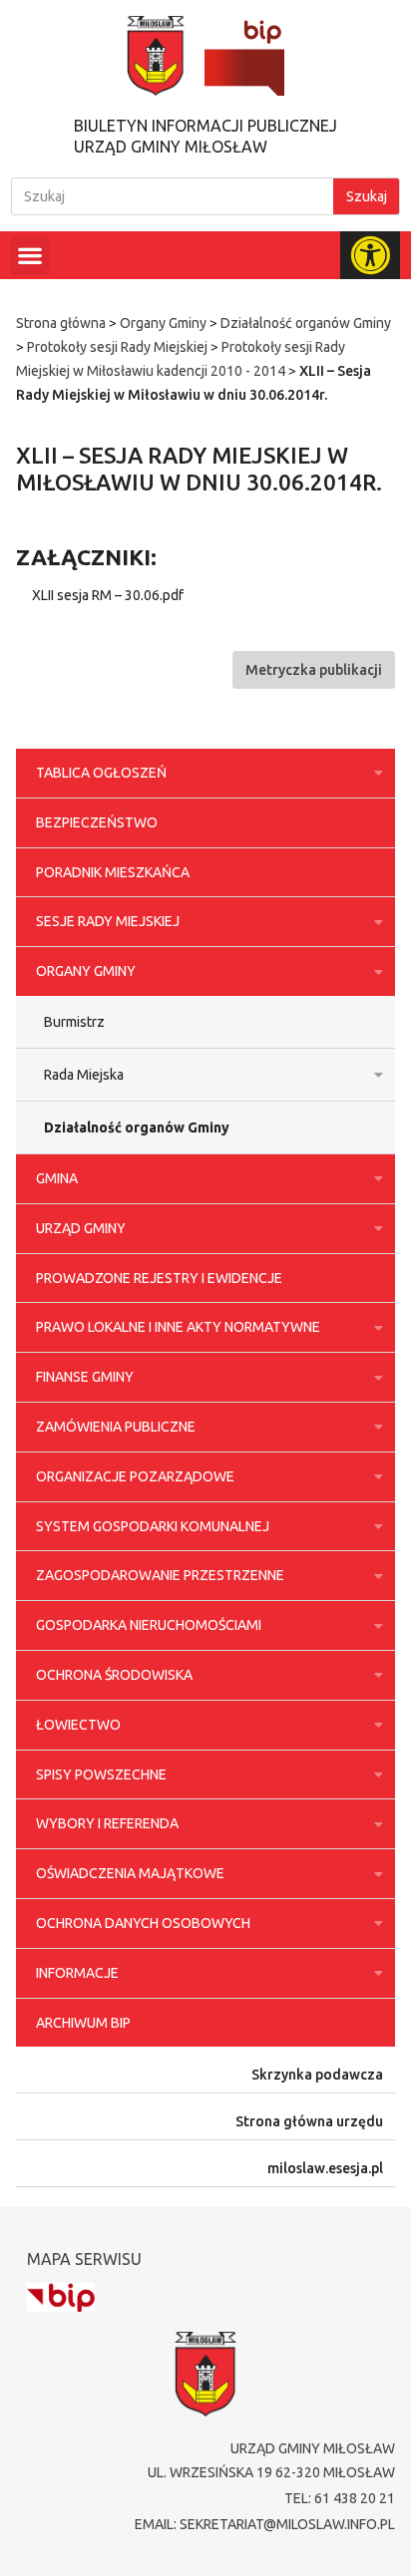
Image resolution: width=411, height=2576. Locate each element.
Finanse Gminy (85, 1377)
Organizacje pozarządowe (135, 1476)
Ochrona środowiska (114, 1675)
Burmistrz (74, 1022)
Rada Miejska (84, 1075)
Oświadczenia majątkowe (130, 1873)
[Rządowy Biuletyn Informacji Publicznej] (61, 2297)
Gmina (57, 1178)
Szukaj (367, 196)
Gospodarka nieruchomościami (149, 1625)
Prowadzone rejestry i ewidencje (159, 1278)
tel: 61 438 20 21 (340, 2498)
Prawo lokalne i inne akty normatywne (178, 1327)
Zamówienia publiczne (116, 1427)
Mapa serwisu (84, 2259)
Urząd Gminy (81, 1228)
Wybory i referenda (107, 1823)
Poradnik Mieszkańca (113, 872)
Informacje (77, 1973)
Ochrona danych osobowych (143, 1923)
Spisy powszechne (101, 1774)
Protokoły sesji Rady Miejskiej (117, 347)
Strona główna (61, 323)
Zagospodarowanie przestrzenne (160, 1575)
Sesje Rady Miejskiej (108, 921)
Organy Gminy (163, 323)
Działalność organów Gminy (306, 323)
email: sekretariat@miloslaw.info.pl (265, 2524)
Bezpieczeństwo (97, 822)
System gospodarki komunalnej (153, 1526)
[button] (30, 256)
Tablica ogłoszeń (101, 773)
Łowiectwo (78, 1725)
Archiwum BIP (83, 2023)
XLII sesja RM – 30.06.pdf (108, 595)
